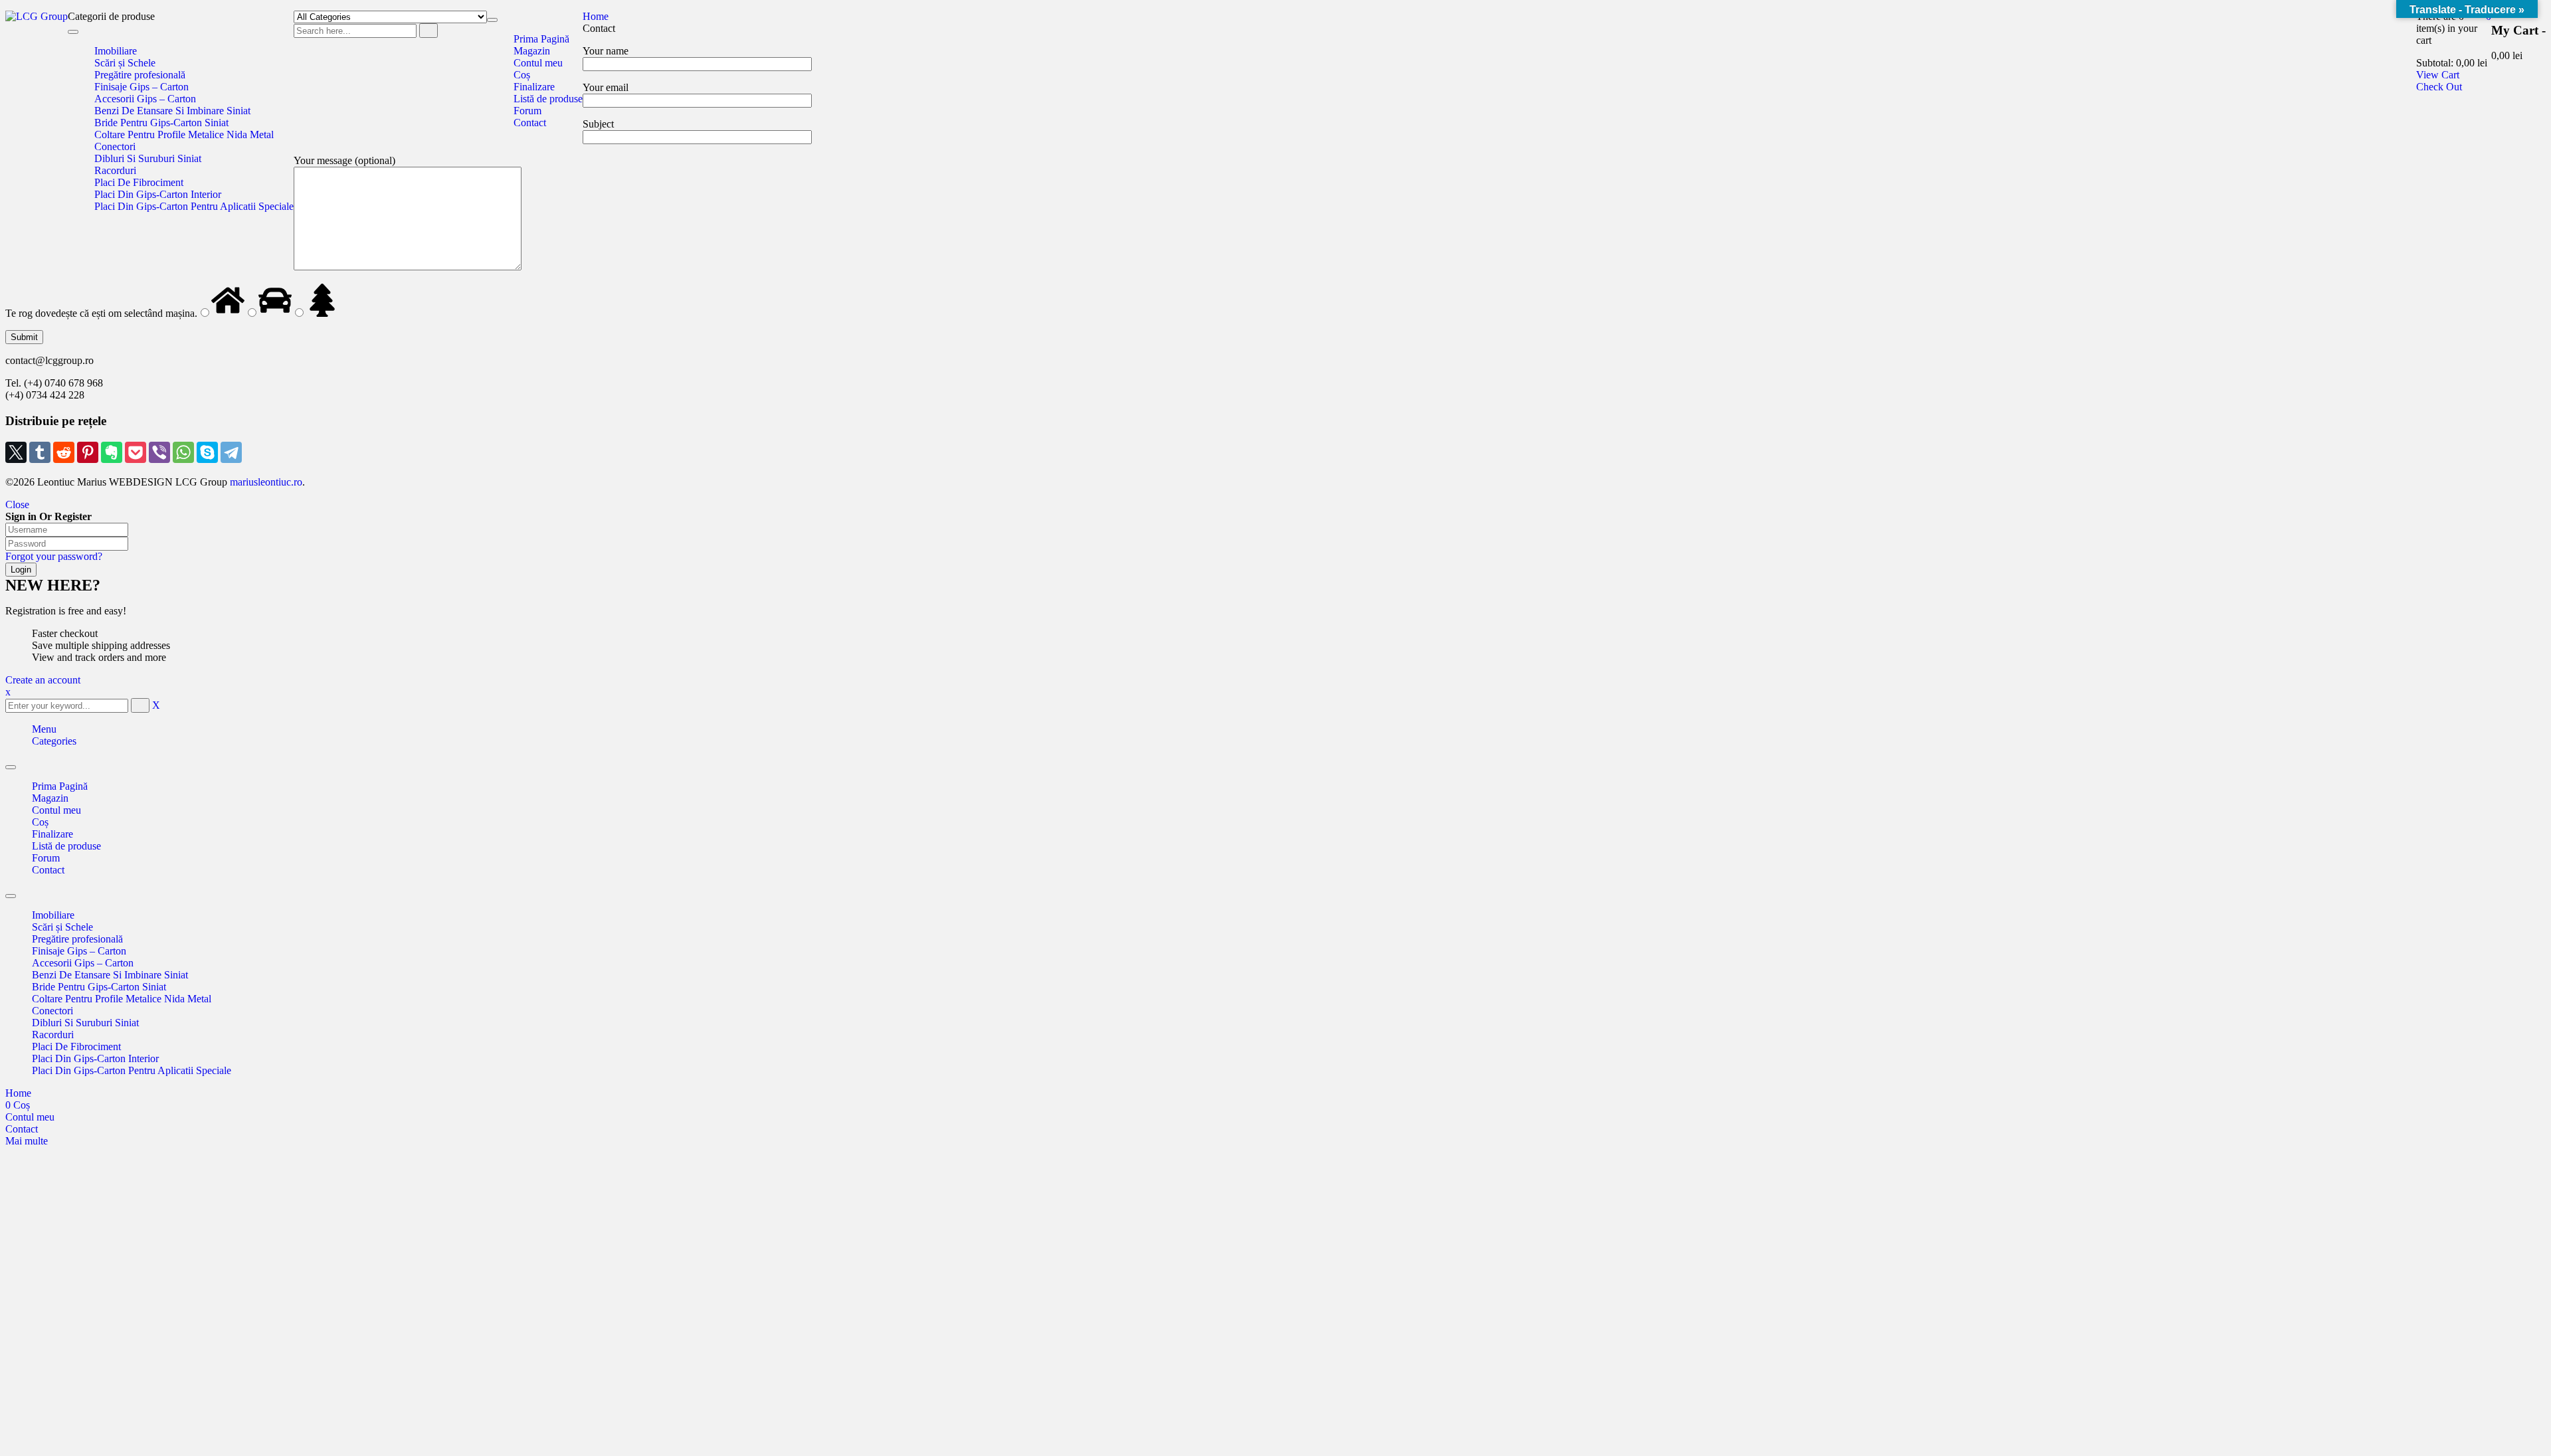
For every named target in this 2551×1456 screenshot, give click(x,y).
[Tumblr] (40, 452)
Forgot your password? (54, 556)
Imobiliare (53, 915)
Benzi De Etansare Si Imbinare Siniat (110, 975)
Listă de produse (66, 846)
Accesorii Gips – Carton (83, 963)
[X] (16, 452)
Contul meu (56, 810)
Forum (46, 858)
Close (17, 504)
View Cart (2438, 75)
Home (596, 16)
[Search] (428, 31)
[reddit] (64, 452)
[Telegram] (231, 452)
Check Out (2439, 87)
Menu (44, 729)
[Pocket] (136, 452)
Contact (48, 870)
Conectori (52, 1011)
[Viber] (159, 452)
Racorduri (53, 1035)
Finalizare (52, 834)
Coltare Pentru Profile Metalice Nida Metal (122, 999)
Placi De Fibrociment (76, 1046)
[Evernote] (112, 452)
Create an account (43, 680)
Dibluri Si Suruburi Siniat (85, 1023)
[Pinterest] (88, 452)
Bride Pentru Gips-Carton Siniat (99, 987)
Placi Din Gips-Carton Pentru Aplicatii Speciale (132, 1070)
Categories (54, 741)
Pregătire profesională (77, 939)
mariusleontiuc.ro (265, 482)
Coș (40, 822)
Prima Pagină (60, 786)
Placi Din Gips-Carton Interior (95, 1058)
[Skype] (207, 452)
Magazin (50, 798)
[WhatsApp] (183, 452)
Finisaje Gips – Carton (79, 951)
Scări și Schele (62, 927)
